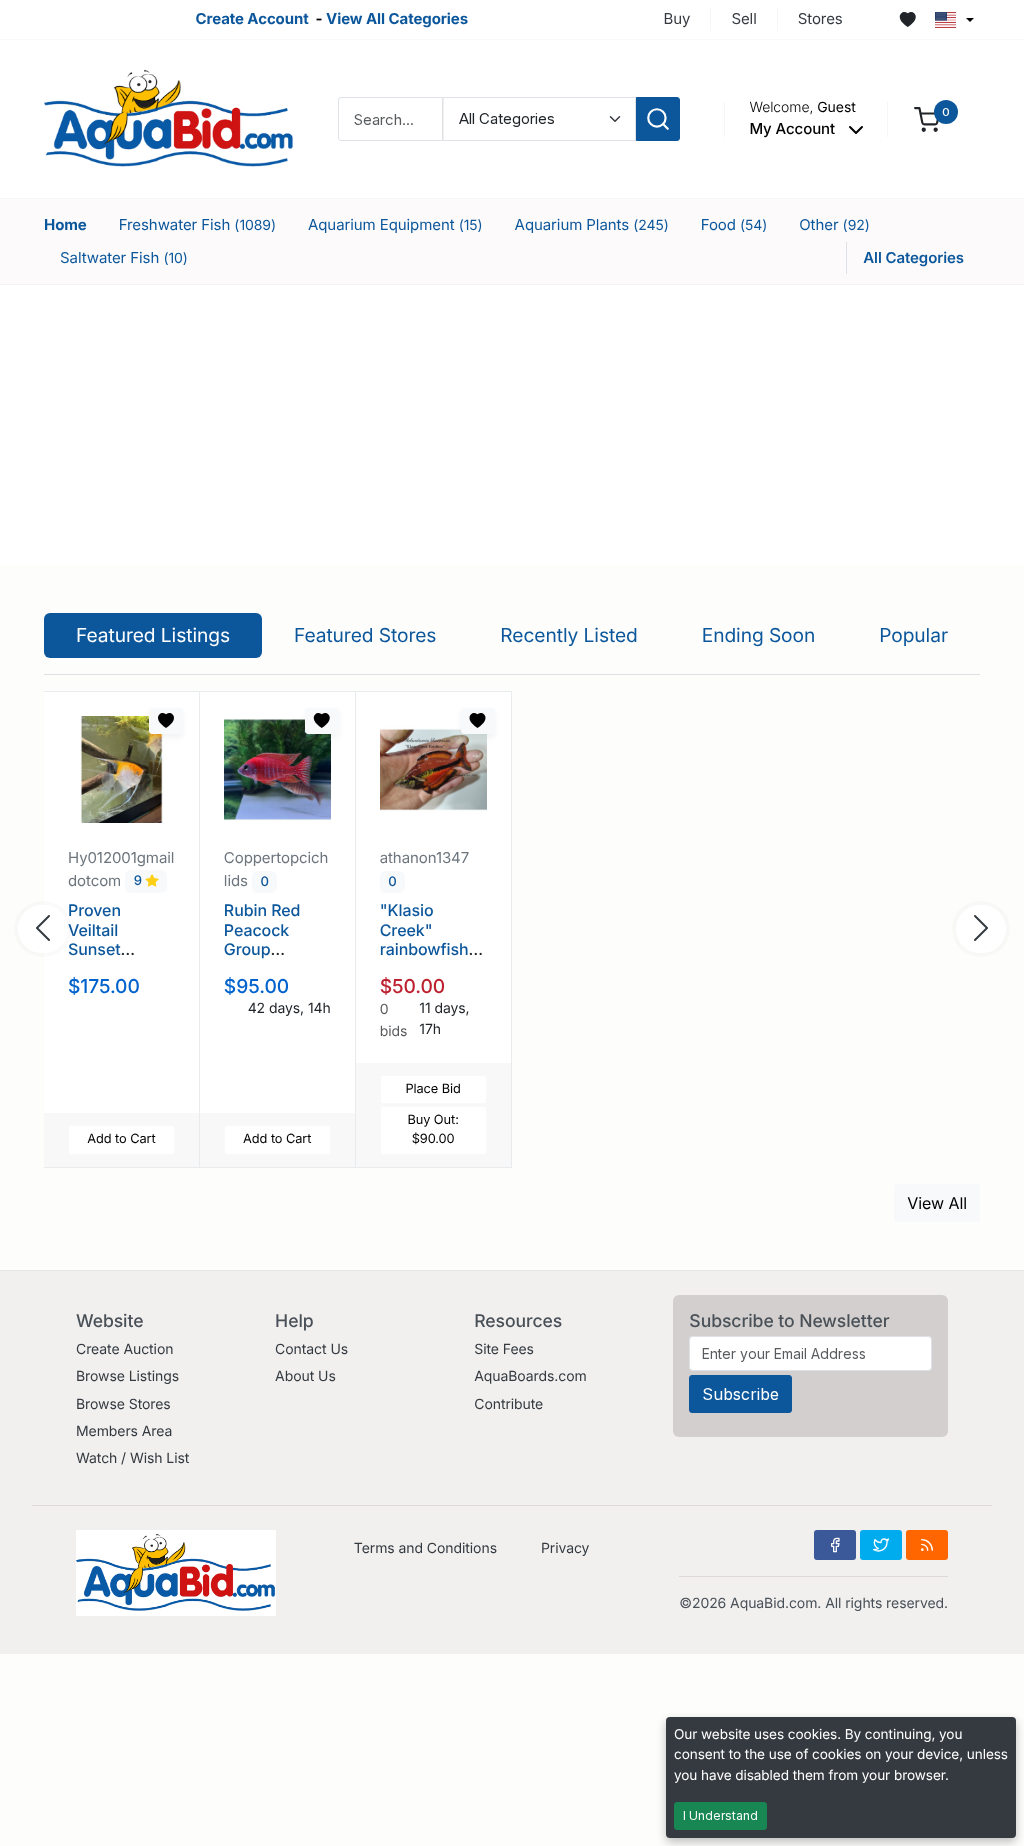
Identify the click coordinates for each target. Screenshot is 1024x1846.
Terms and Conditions (425, 1548)
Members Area (124, 1431)
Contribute (508, 1404)
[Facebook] (835, 1545)
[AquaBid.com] (169, 117)
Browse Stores (123, 1404)
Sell (743, 18)
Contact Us (311, 1349)
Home (65, 224)
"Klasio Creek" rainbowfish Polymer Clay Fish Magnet (430, 948)
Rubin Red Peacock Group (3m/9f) (262, 939)
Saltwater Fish (124, 257)
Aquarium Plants (592, 224)
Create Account (251, 18)
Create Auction (124, 1349)
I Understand (720, 1815)
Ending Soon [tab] (759, 635)
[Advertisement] (512, 425)
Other (834, 224)
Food (734, 224)
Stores (820, 18)
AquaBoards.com (530, 1376)
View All (937, 1203)
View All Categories (397, 18)
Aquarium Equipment (395, 224)
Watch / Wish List (132, 1458)
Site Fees (504, 1349)
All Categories (913, 257)
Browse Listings (127, 1376)
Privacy (565, 1548)
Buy (677, 18)
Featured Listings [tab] (153, 635)
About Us (305, 1376)
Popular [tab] (913, 635)
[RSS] (927, 1545)
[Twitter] (881, 1545)
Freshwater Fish (197, 224)
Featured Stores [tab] (365, 635)
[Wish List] (908, 20)
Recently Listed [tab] (568, 635)
